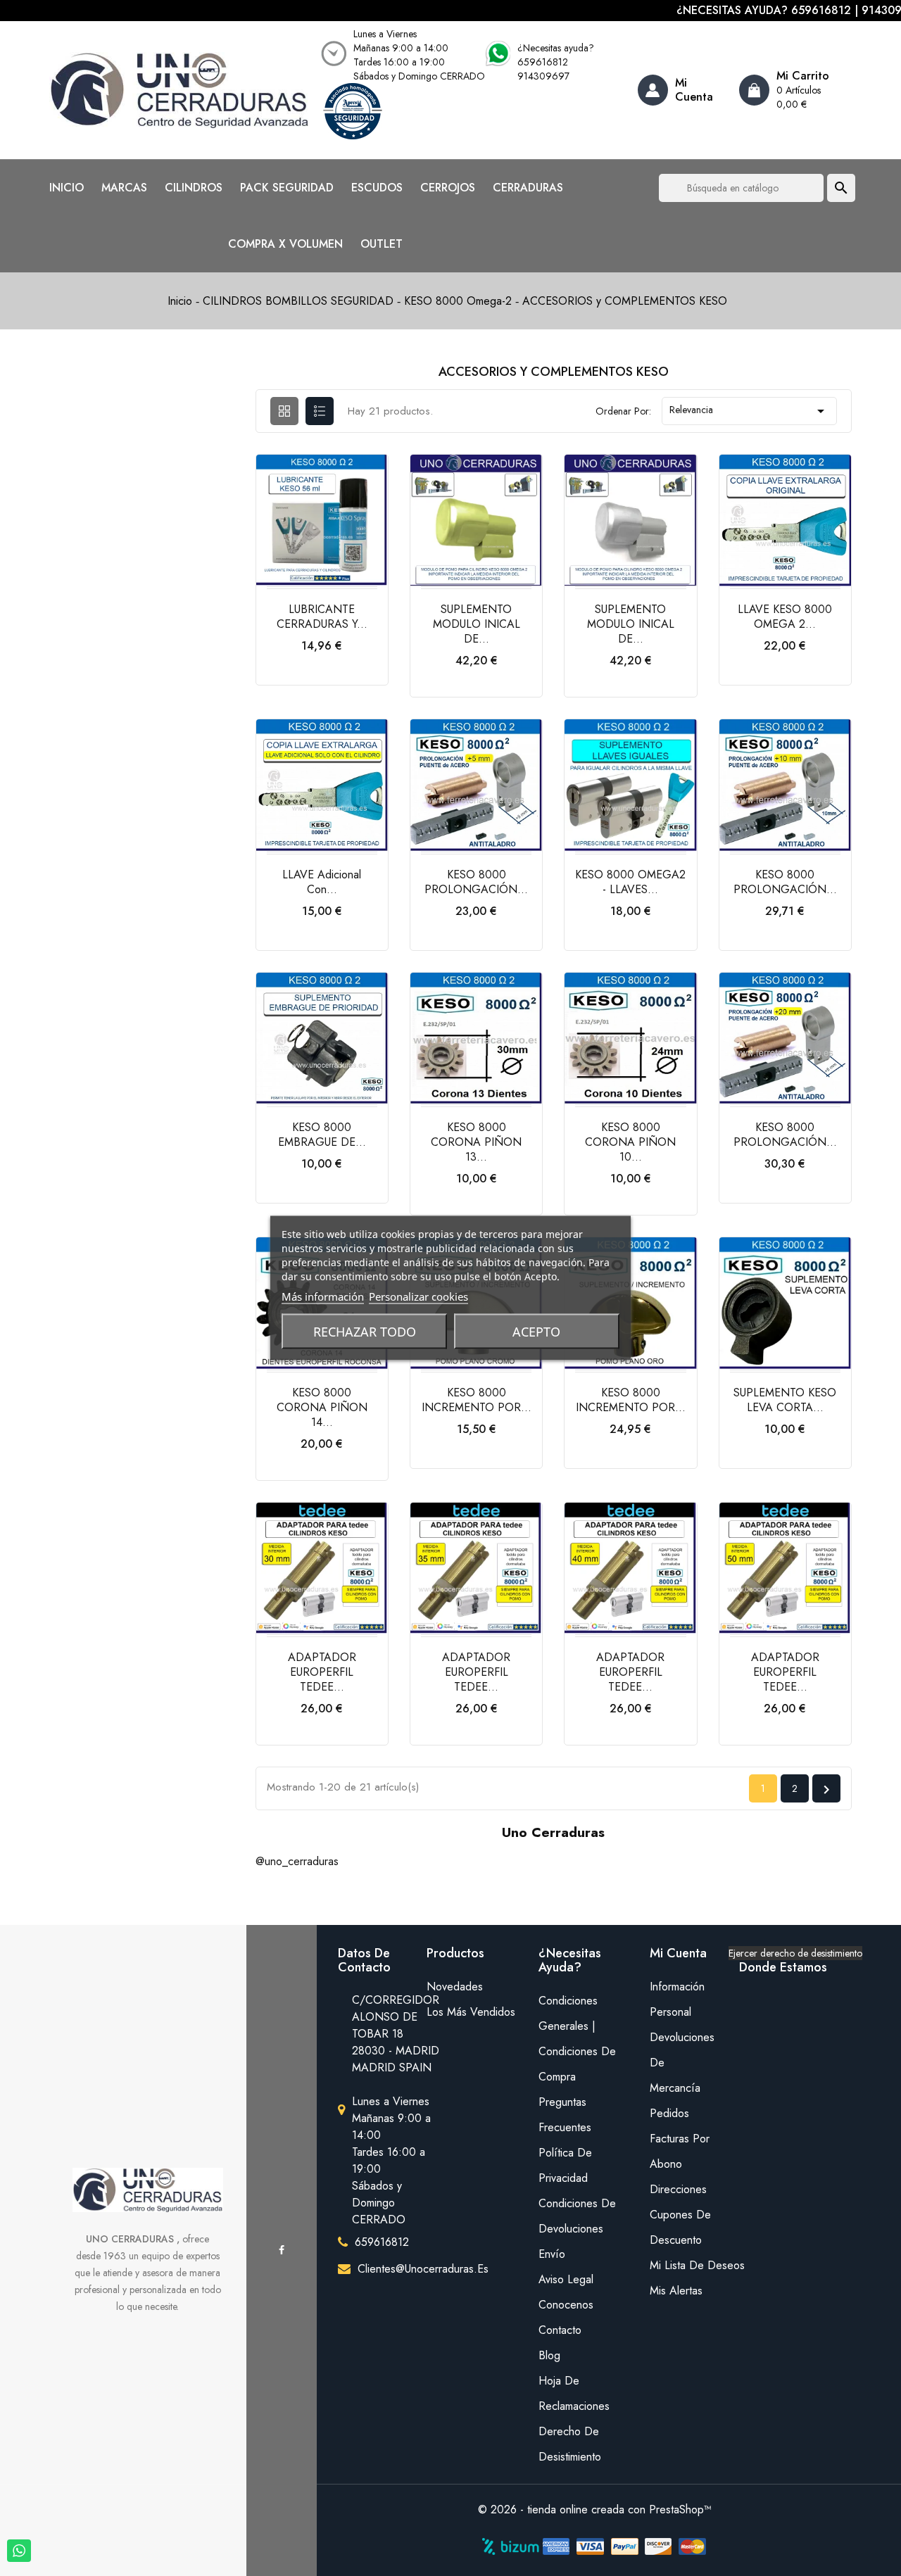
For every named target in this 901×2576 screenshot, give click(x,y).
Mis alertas (676, 2291)
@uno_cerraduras (297, 1861)
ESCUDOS (377, 188)
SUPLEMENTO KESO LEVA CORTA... (785, 1400)
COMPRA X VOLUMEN (285, 244)
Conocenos (566, 2305)
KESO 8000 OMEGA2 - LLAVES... (630, 882)
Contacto (560, 2330)
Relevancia (749, 411)
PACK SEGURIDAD (287, 188)
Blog (549, 2355)
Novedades (455, 1987)
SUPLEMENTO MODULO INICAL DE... (477, 624)
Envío (552, 2254)
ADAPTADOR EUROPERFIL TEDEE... (322, 1672)
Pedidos (669, 2113)
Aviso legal (566, 2279)
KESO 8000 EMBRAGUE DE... (322, 1135)
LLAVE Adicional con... (322, 882)
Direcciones (678, 2189)
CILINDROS (194, 188)
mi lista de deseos (684, 2265)
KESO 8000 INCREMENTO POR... (477, 1400)
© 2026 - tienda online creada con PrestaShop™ (595, 2509)
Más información (323, 1296)
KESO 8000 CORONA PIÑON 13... (476, 1142)
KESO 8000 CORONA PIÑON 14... (322, 1407)
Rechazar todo (365, 1332)
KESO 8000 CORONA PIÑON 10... (630, 1142)
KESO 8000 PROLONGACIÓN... (476, 882)
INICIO (67, 188)
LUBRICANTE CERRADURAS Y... (322, 617)
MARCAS (124, 188)
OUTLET (382, 244)
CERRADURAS (528, 188)
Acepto (536, 1332)
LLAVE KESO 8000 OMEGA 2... (785, 617)
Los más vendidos (471, 2012)
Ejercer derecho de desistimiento (795, 1953)
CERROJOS (448, 188)
